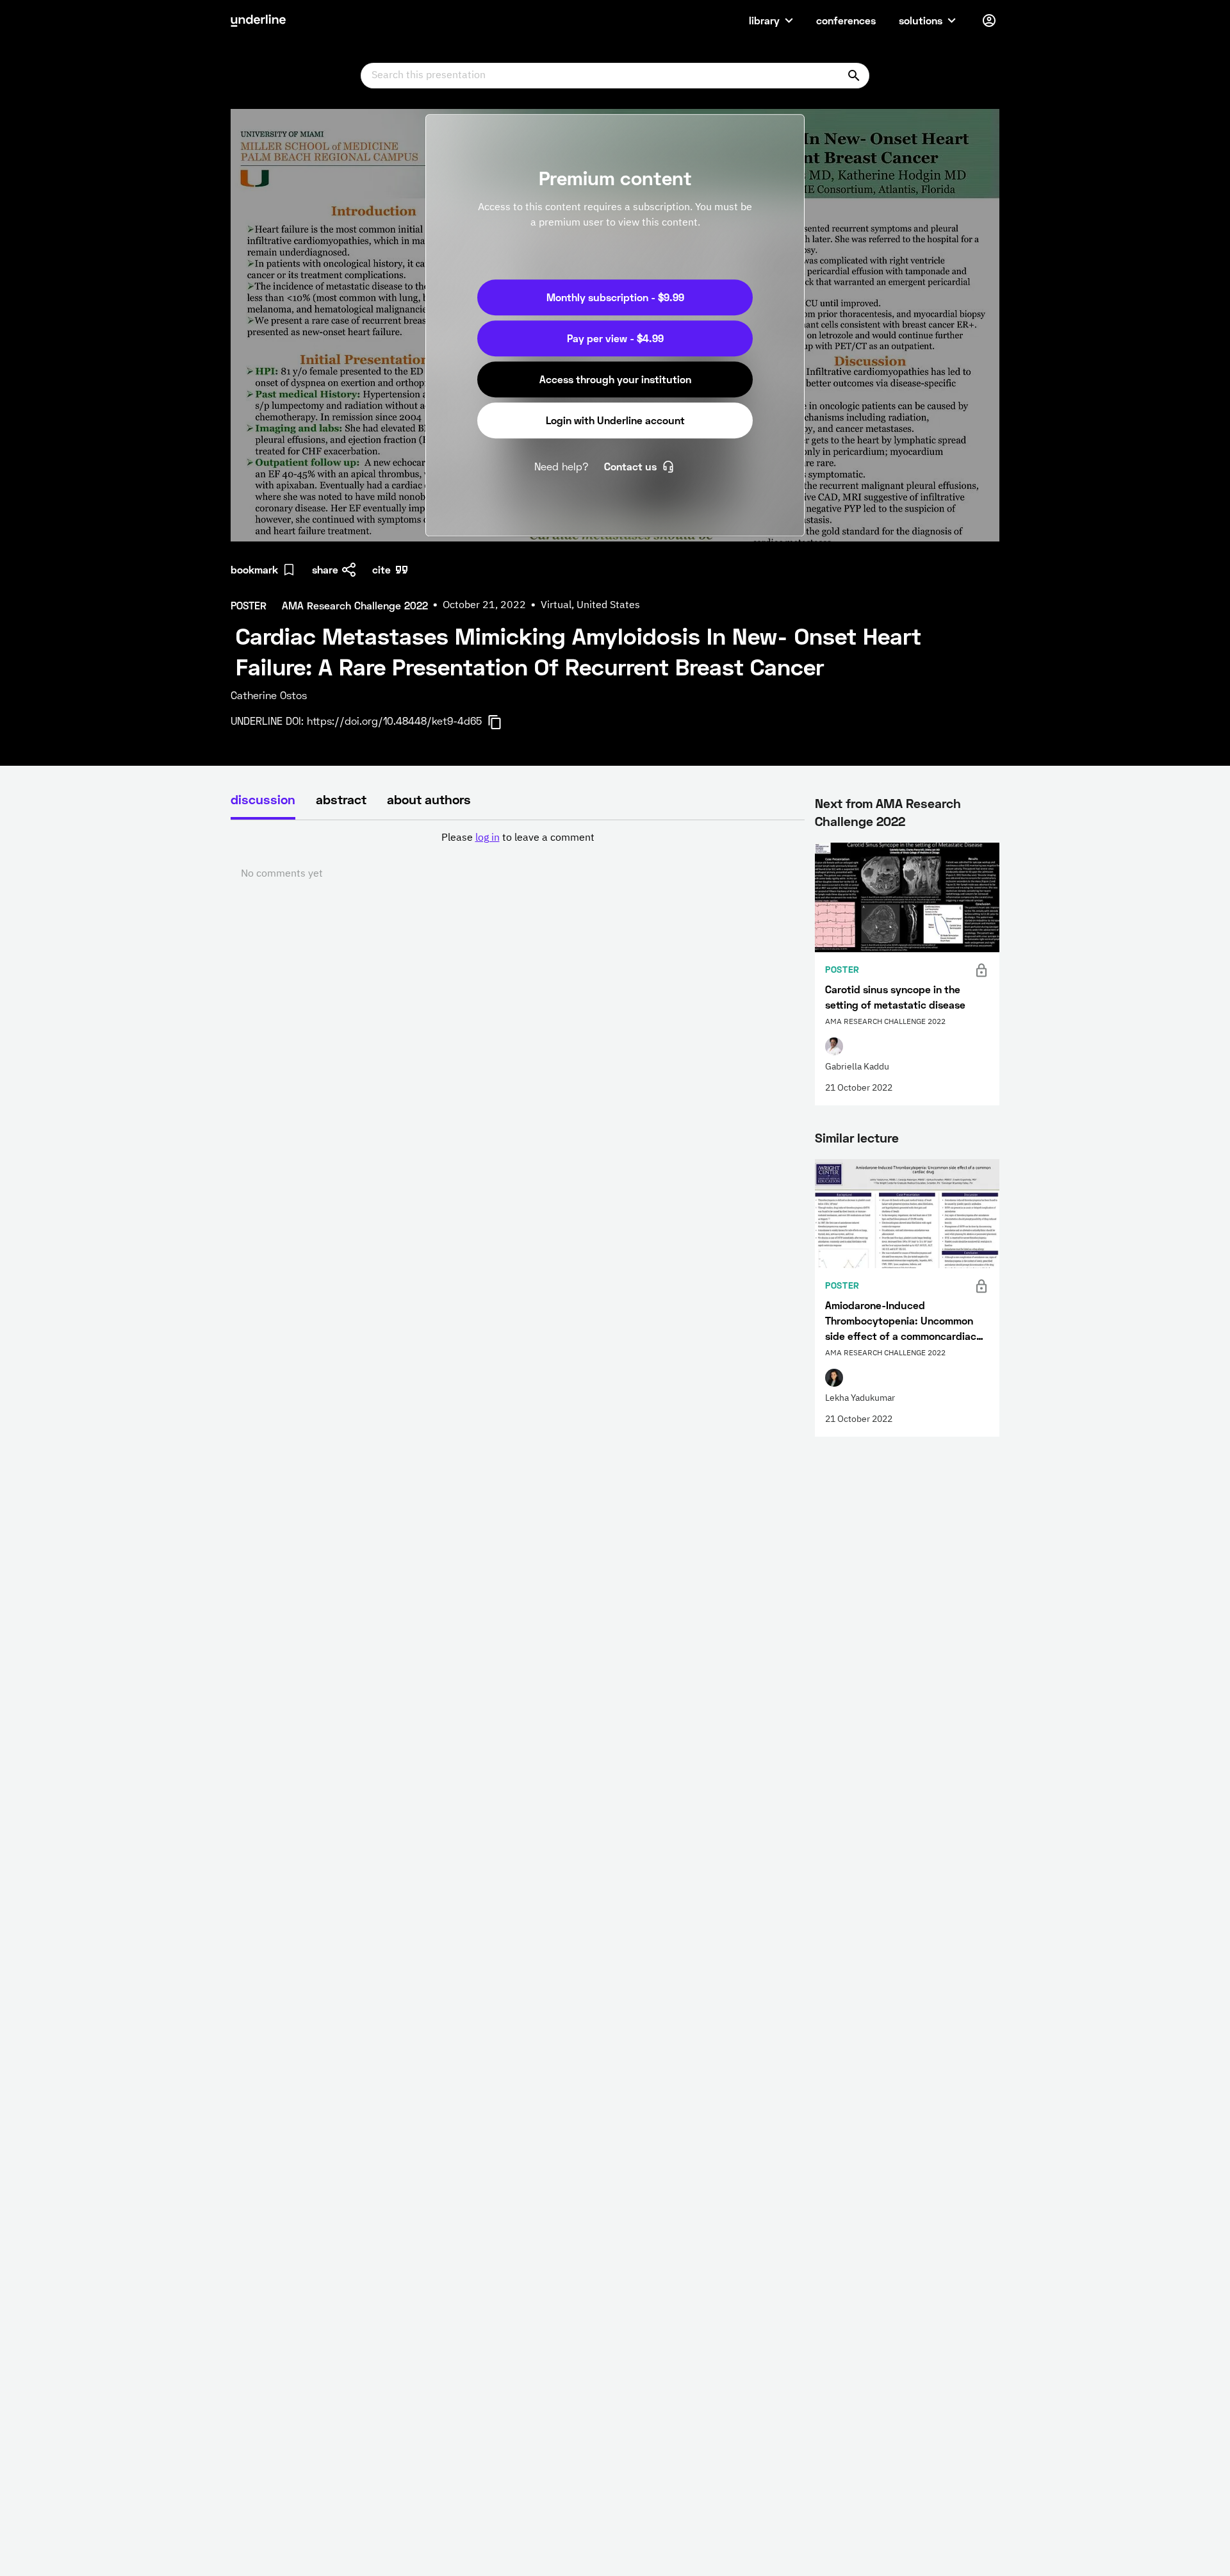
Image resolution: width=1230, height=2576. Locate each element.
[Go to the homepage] (258, 21)
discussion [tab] (263, 799)
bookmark (254, 569)
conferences (846, 20)
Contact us (630, 466)
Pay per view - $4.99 (615, 338)
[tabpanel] (518, 856)
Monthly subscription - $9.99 (615, 297)
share (325, 569)
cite (381, 569)
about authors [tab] (429, 799)
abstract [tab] (341, 799)
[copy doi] (502, 722)
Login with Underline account (615, 420)
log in (488, 838)
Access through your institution (615, 379)
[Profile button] (989, 21)
